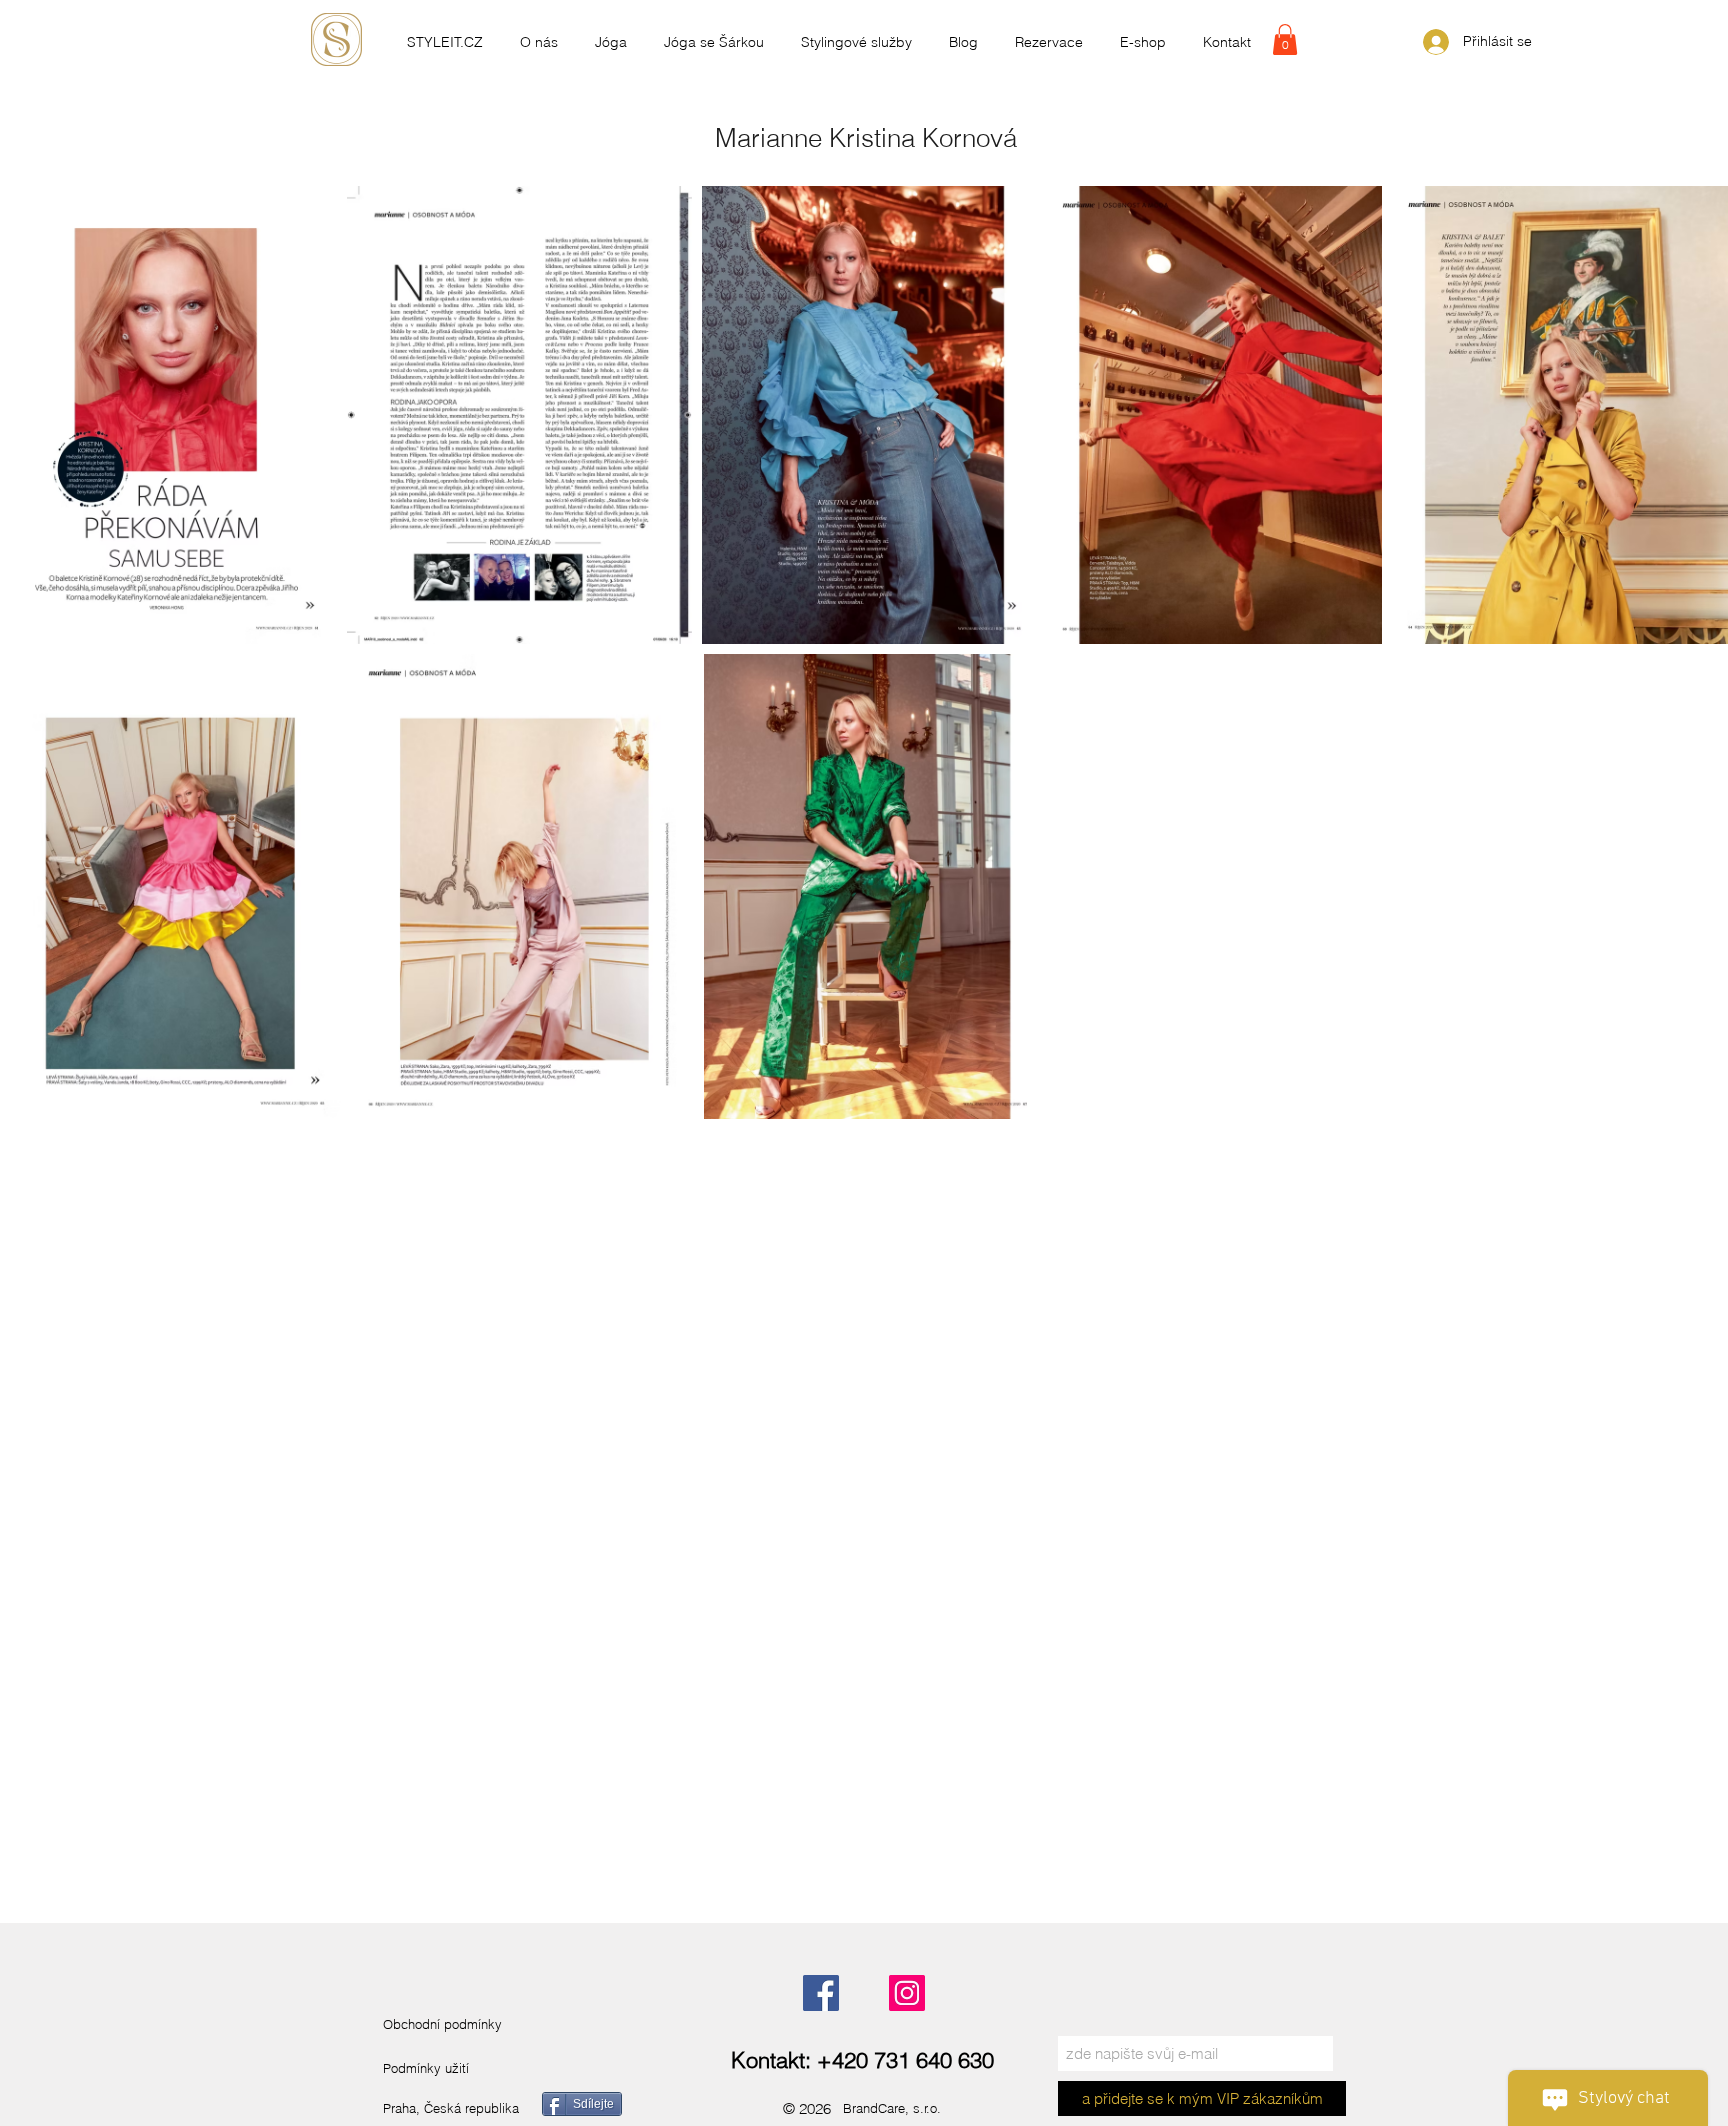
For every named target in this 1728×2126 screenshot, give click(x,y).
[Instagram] (907, 1993)
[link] (1285, 39)
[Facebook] (821, 1993)
